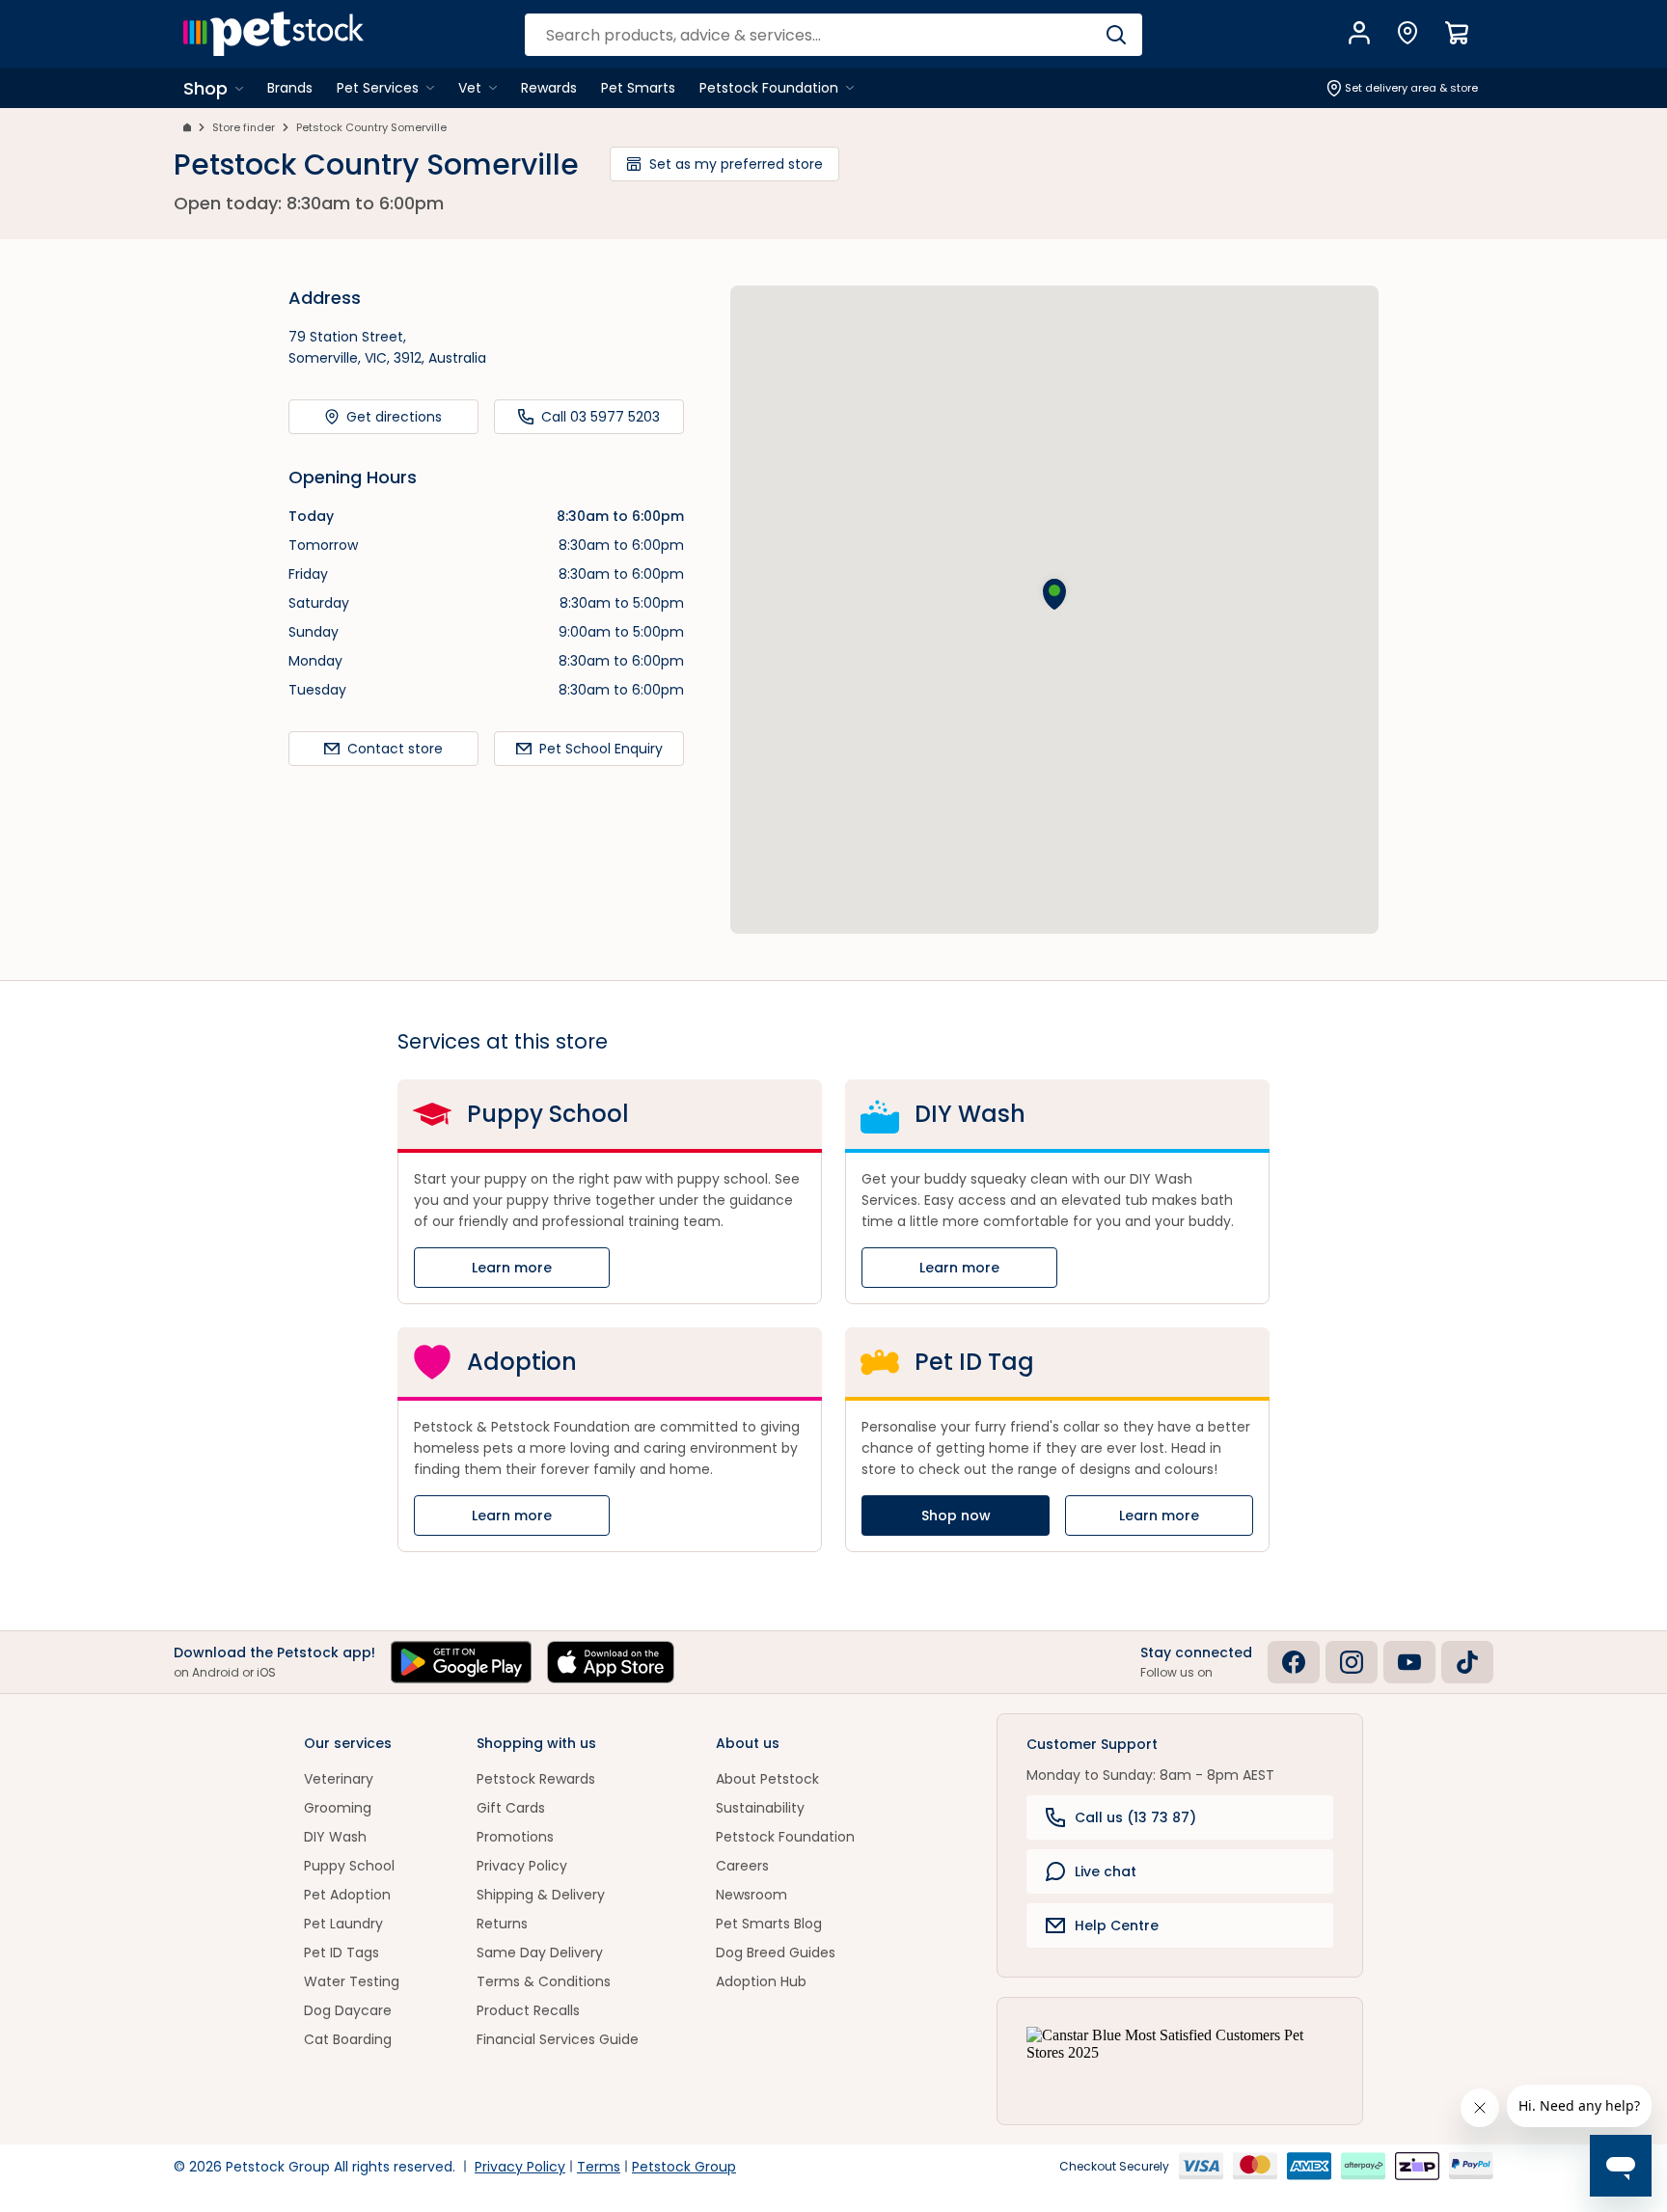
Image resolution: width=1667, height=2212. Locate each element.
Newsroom (752, 1895)
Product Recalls (528, 2010)
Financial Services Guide (558, 2039)
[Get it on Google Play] (461, 1662)
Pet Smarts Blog (769, 1924)
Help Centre (1117, 1925)
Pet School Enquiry (601, 749)
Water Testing (352, 1981)
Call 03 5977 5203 (601, 417)
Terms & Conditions (544, 1981)
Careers (742, 1866)
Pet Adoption (347, 1895)
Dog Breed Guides (776, 1953)
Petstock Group (684, 2167)
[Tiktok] (1467, 1662)
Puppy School (349, 1866)
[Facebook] (1294, 1662)
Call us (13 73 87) (1135, 1817)
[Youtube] (1409, 1662)
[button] (1054, 594)
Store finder (244, 127)
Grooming (338, 1808)
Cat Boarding (348, 2039)
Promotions (515, 1837)
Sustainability (760, 1808)
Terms (599, 2167)
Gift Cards (511, 1808)
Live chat (1106, 1871)
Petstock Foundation (785, 1837)
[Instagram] (1352, 1662)
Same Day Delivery (540, 1953)
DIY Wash (335, 1837)
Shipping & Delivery (541, 1895)
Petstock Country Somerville (371, 127)
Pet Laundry (343, 1924)
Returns (502, 1924)
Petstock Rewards (536, 1779)
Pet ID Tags (342, 1953)
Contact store (395, 749)
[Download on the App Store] (611, 1662)
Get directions (394, 417)
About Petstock (767, 1779)
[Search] (1116, 35)
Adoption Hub (761, 1981)
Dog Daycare (348, 2010)
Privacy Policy (522, 1866)
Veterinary (339, 1779)
